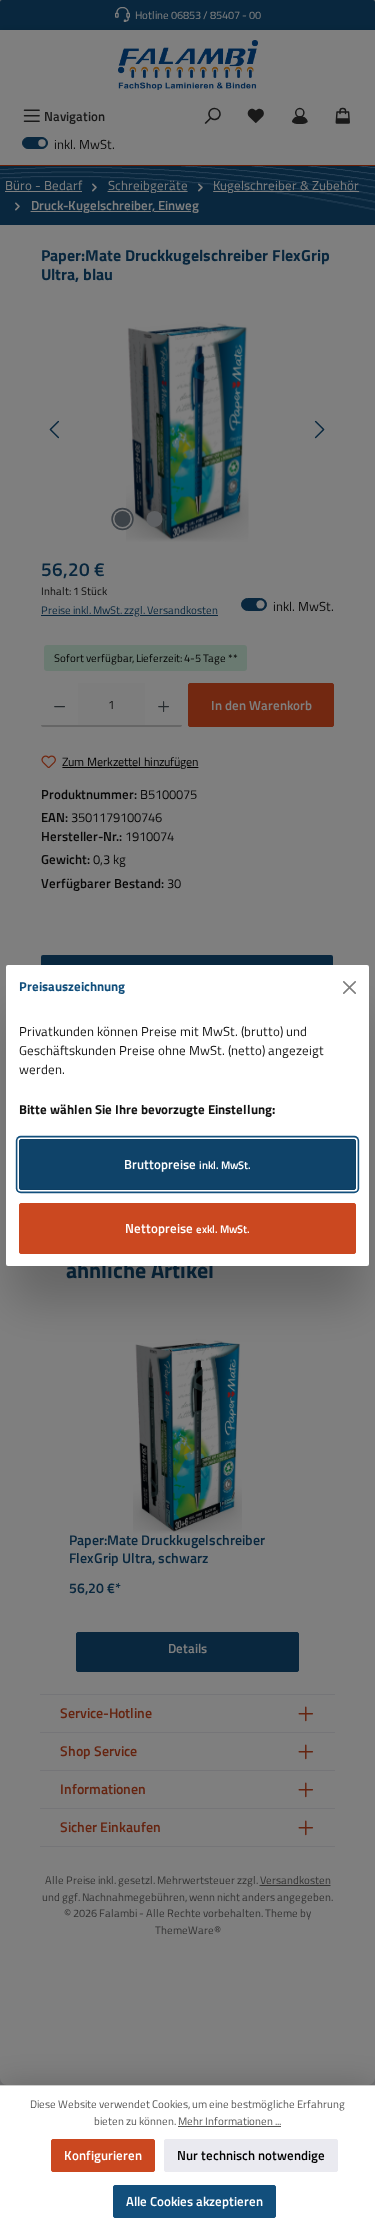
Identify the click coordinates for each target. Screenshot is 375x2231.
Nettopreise (187, 1228)
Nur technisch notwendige (251, 2155)
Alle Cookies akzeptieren (194, 2201)
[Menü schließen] (350, 987)
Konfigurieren (103, 2155)
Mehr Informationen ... (229, 2121)
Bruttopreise (187, 1164)
